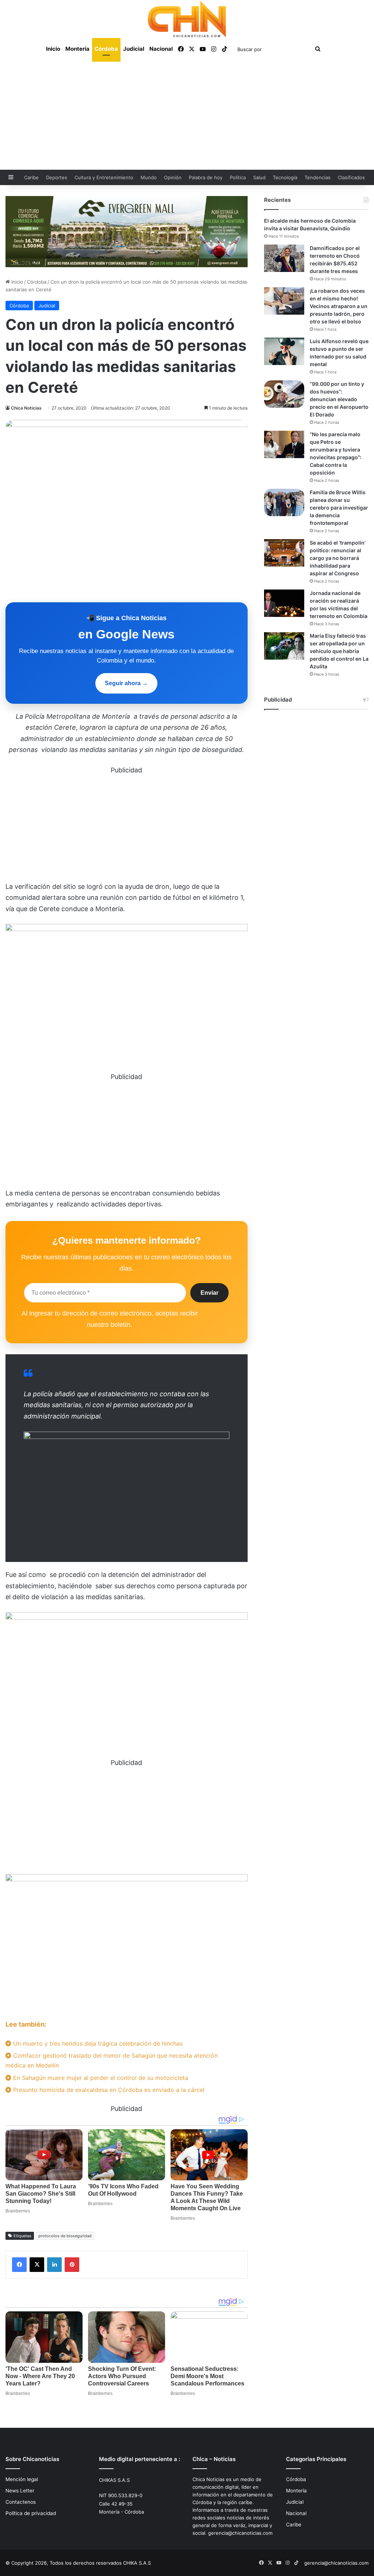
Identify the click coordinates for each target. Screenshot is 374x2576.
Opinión (173, 177)
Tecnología (285, 177)
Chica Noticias (26, 408)
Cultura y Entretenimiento (104, 177)
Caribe (31, 177)
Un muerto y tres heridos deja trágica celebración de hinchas (97, 2043)
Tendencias (318, 177)
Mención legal (22, 2479)
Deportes (57, 177)
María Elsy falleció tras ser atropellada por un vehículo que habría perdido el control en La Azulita (339, 651)
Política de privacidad (31, 2513)
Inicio (53, 49)
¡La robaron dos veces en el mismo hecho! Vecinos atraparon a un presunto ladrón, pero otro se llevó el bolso (339, 306)
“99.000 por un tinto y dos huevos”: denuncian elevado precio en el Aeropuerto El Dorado (339, 399)
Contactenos (21, 2502)
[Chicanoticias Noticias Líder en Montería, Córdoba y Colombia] (187, 19)
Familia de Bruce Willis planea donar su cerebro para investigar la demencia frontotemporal (339, 508)
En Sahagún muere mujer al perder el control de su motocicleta (100, 2078)
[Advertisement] (187, 115)
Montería (77, 49)
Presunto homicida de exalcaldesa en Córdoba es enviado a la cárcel (108, 2090)
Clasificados (351, 177)
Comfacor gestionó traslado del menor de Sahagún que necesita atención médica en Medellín (112, 2060)
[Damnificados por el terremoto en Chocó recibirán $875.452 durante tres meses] (284, 258)
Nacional (161, 49)
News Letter (20, 2491)
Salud (259, 177)
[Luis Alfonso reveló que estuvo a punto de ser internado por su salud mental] (284, 351)
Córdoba (106, 49)
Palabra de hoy (206, 177)
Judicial (134, 49)
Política (238, 177)
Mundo (149, 177)
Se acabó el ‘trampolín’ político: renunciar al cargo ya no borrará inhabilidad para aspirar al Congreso (338, 558)
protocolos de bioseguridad (65, 2236)
